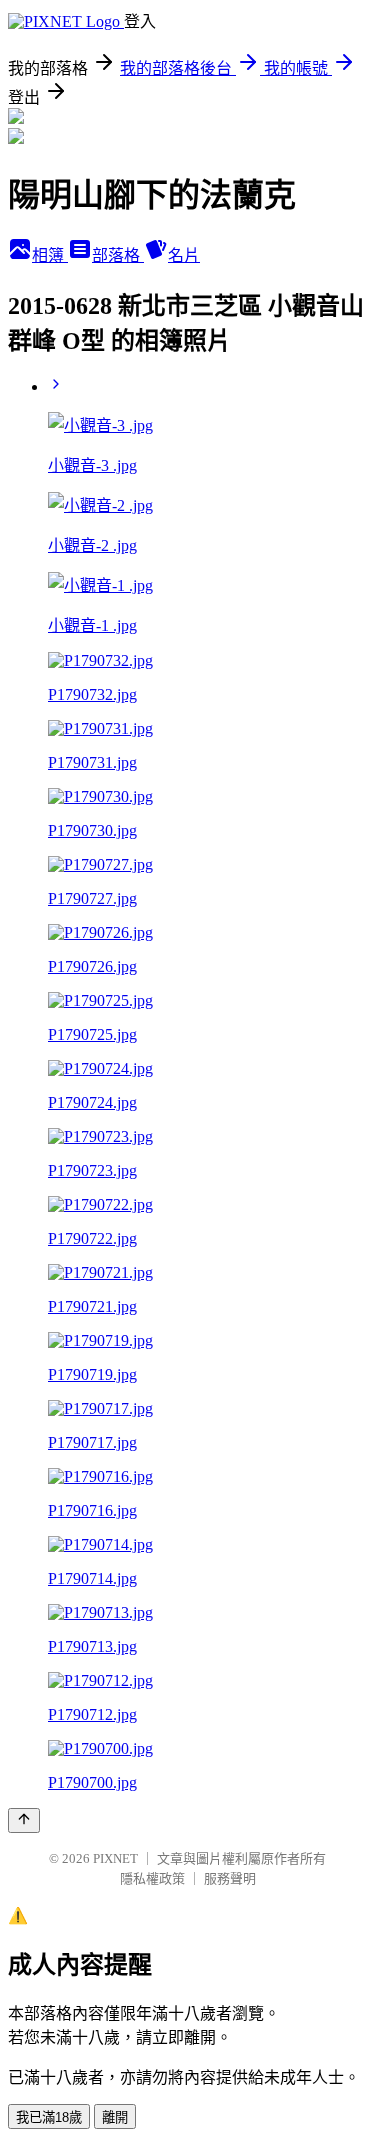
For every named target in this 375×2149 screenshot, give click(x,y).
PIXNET (115, 1858)
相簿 (50, 255)
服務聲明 (230, 1878)
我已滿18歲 (49, 2117)
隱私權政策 (152, 1878)
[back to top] (24, 1820)
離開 (115, 2117)
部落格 (118, 255)
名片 (184, 255)
